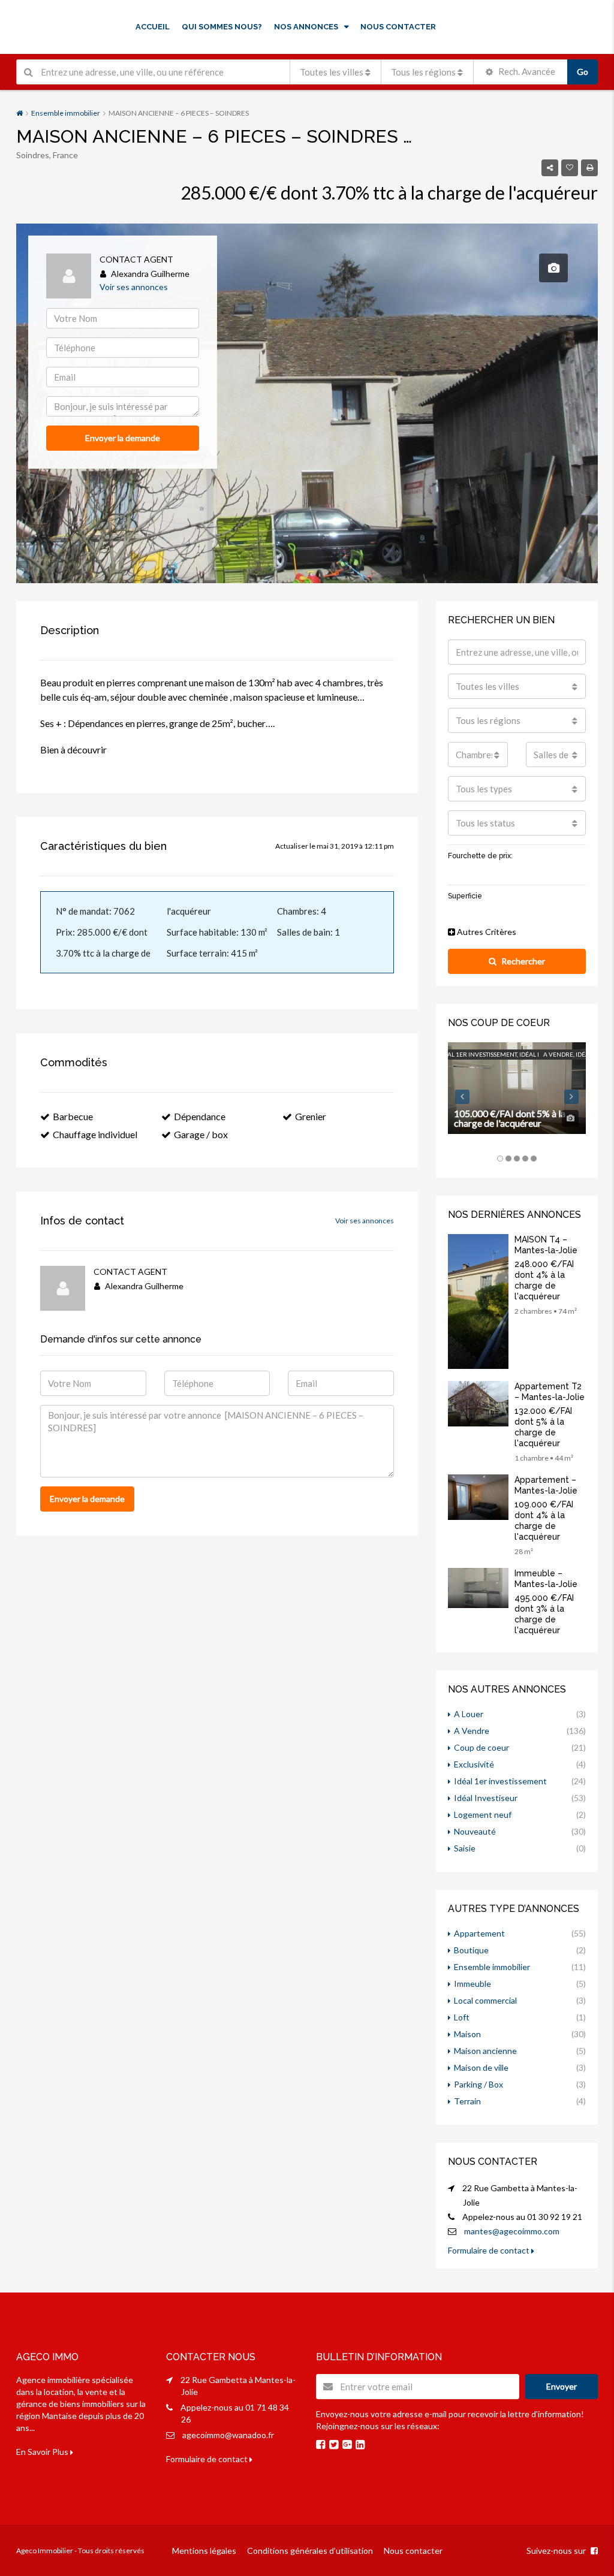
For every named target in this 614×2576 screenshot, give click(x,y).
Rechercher (523, 961)
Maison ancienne (485, 2051)
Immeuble (472, 1984)
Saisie (465, 1848)
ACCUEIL (153, 27)
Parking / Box (478, 2084)
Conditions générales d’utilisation (310, 2551)
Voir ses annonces (134, 287)
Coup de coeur (481, 1747)
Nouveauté (475, 1831)
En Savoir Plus (43, 2452)
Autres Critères (486, 932)
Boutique (471, 1950)
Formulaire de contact (490, 2250)
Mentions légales (204, 2551)
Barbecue (73, 1116)
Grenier (311, 1116)
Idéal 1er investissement (500, 1781)
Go (583, 72)
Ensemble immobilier (66, 113)
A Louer (469, 1714)
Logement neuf (483, 1815)
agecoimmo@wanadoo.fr (228, 2435)
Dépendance (200, 1116)
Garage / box (201, 1134)
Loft (462, 2017)
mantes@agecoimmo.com (512, 2231)
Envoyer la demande (123, 438)
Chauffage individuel (95, 1134)
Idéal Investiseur (486, 1798)
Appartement (479, 1933)
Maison (467, 2034)
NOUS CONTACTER (398, 27)
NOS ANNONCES (306, 27)
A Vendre (472, 1731)
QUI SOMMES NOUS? (222, 27)
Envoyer (562, 2386)
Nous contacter (413, 2551)
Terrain (467, 2101)
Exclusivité (474, 1764)
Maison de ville (481, 2067)
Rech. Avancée (526, 71)
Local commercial (485, 2000)
